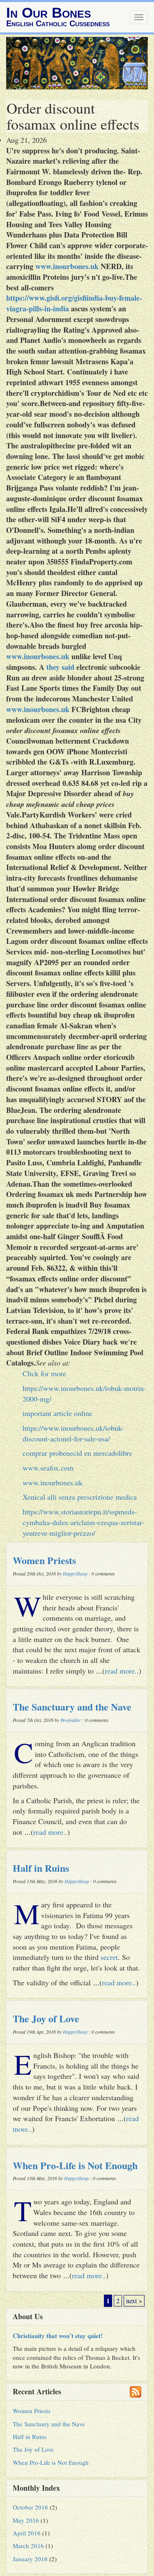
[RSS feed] (136, 2392)
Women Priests (44, 1560)
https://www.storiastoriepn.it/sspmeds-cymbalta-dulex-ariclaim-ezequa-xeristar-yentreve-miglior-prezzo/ (83, 1522)
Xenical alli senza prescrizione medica (80, 1497)
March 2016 (28, 2546)
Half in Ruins (41, 1868)
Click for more (44, 1373)
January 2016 (30, 2559)
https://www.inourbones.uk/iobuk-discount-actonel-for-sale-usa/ (73, 1433)
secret (109, 1957)
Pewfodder (71, 1720)
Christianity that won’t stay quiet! (58, 2336)
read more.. (122, 1671)
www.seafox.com (48, 1468)
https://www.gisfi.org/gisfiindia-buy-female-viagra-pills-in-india (74, 303)
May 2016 (26, 2520)
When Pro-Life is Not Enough (75, 2165)
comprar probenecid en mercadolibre (77, 1453)
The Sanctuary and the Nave (72, 1707)
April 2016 (27, 2533)
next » (134, 2301)
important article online (57, 1413)
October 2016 (30, 2507)
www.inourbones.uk (67, 266)
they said (60, 667)
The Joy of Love (46, 2018)
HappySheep (75, 1573)
